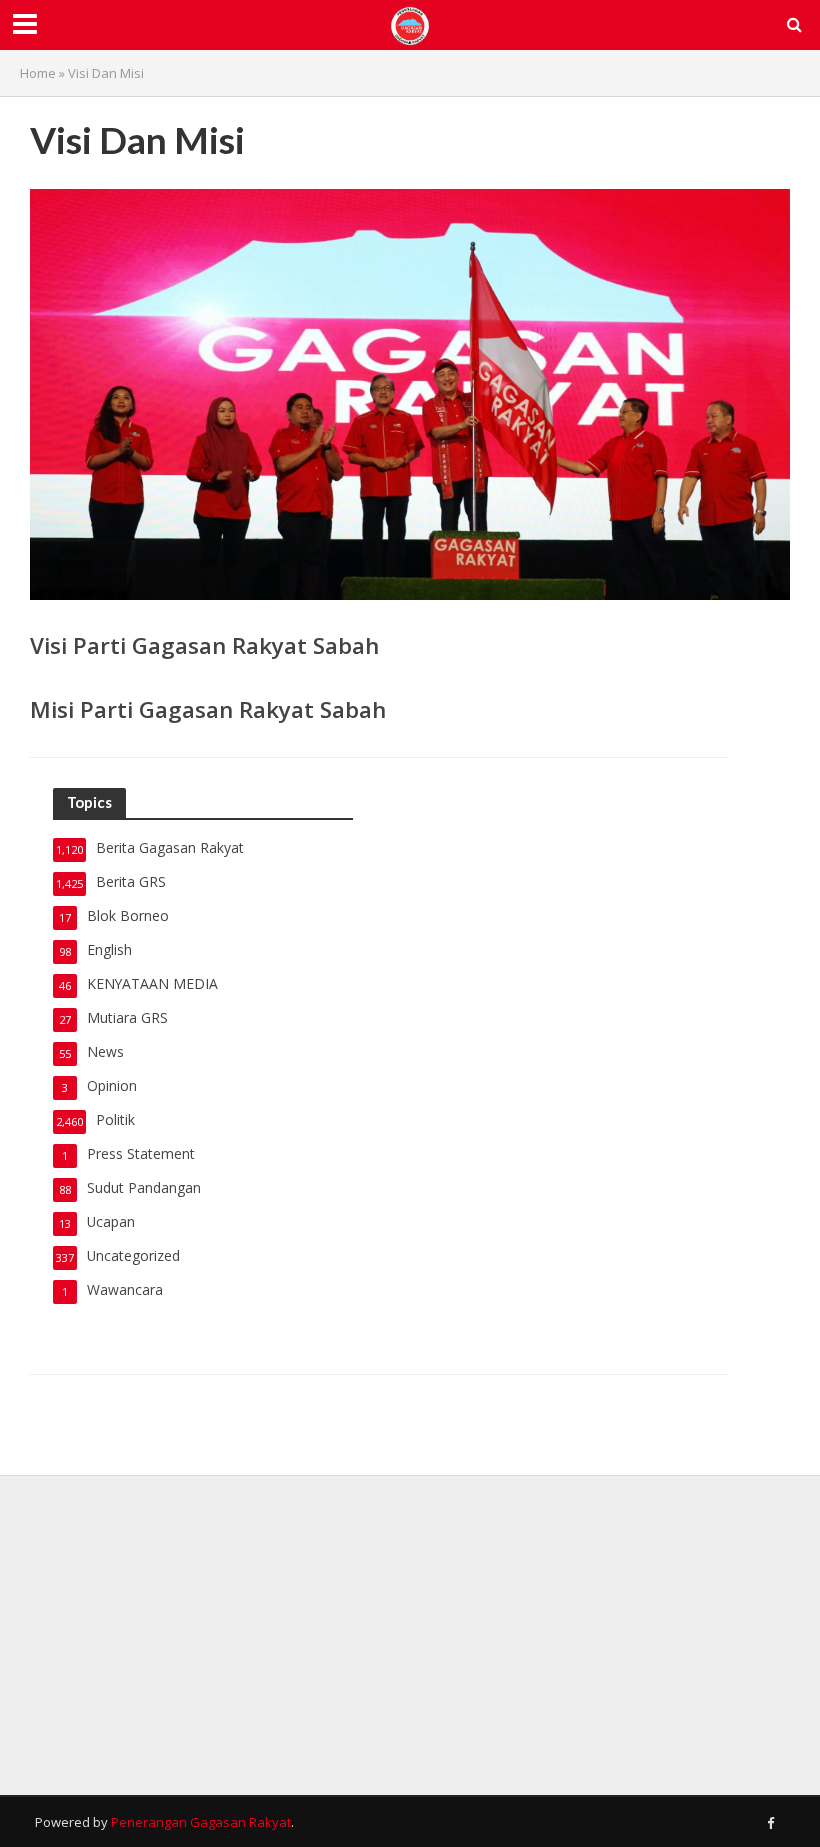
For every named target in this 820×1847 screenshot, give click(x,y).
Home (38, 73)
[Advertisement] (410, 1635)
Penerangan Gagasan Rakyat (201, 1822)
